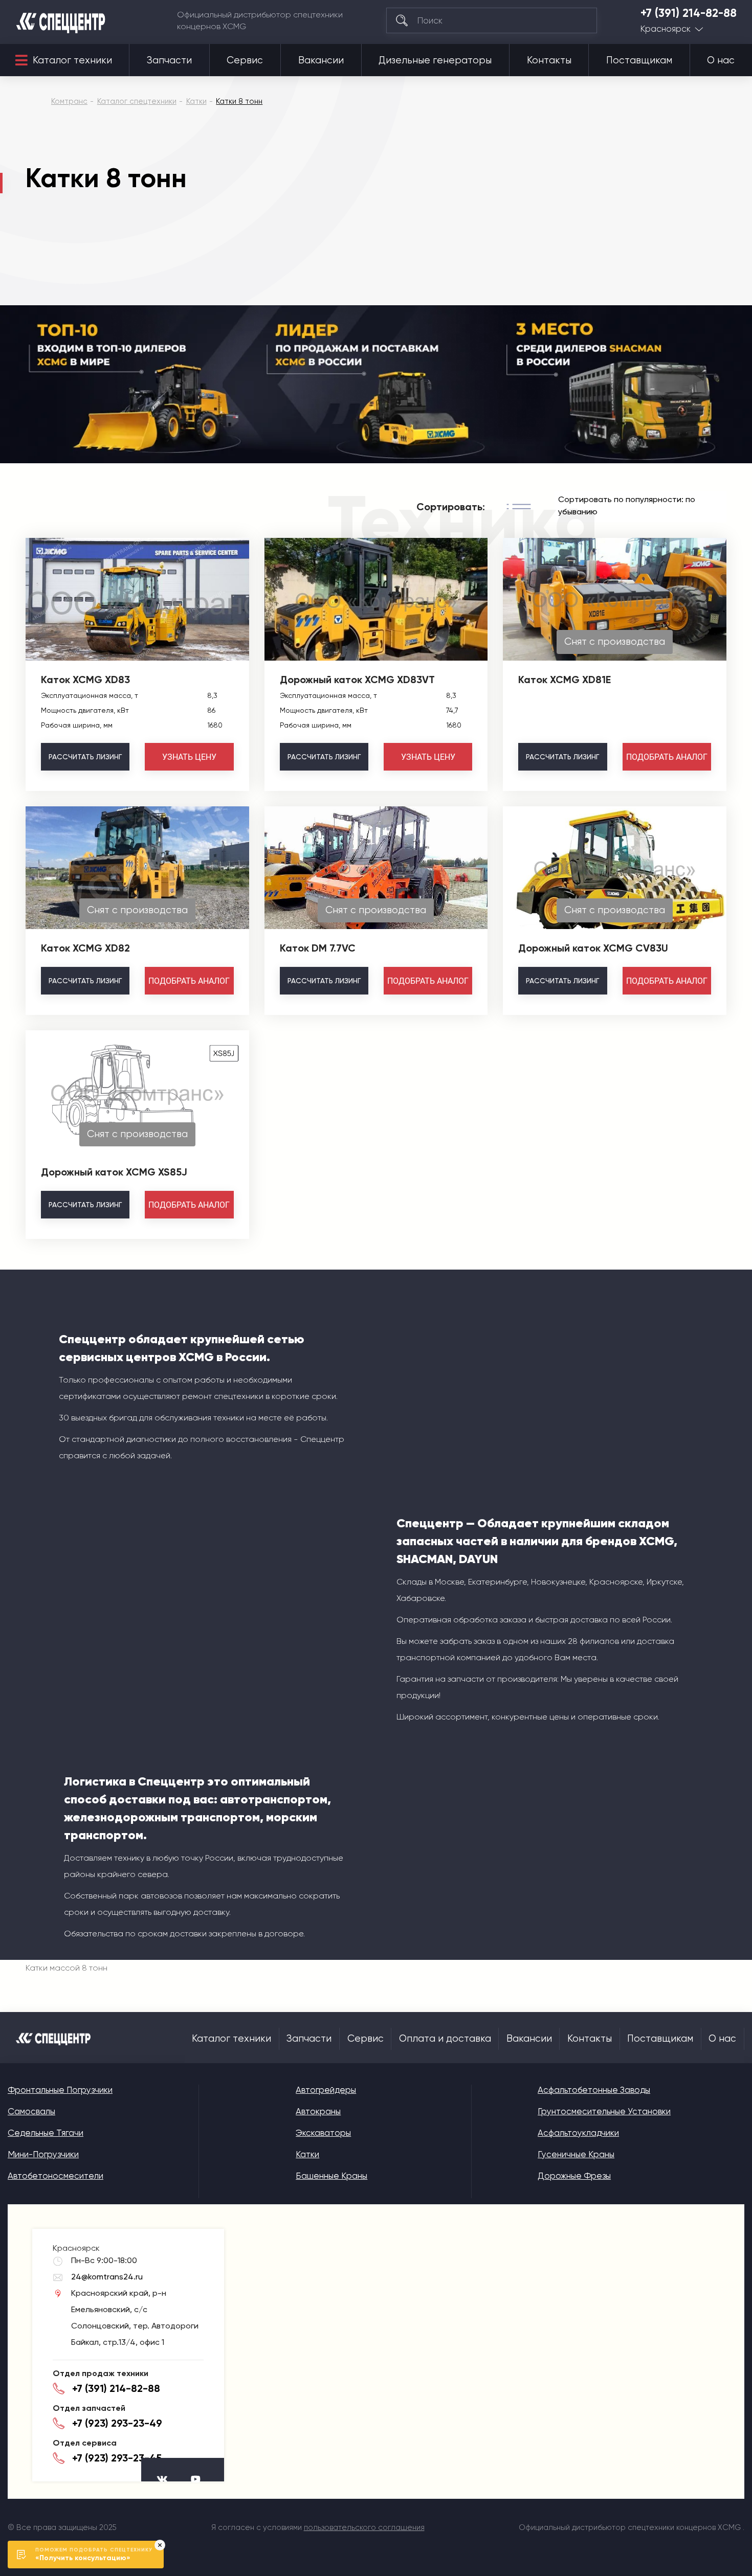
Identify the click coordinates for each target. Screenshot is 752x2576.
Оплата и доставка (445, 2039)
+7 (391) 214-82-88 (689, 13)
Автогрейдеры (326, 2090)
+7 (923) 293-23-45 (117, 2458)
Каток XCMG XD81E (565, 680)
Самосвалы (31, 2111)
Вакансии (321, 60)
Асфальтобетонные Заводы (594, 2090)
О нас (721, 60)
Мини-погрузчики (43, 2154)
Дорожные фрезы (574, 2176)
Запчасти (169, 60)
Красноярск (666, 29)
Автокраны (318, 2111)
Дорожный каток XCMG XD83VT (357, 680)
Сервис (245, 60)
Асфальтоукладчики (578, 2133)
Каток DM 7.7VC (318, 948)
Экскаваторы (323, 2133)
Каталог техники (72, 60)
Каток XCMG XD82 (85, 948)
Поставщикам (639, 60)
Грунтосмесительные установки (604, 2111)
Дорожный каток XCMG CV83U (593, 948)
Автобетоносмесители (56, 2176)
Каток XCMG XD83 (85, 680)
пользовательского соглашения (364, 2527)
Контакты (549, 60)
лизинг (85, 757)
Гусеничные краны (576, 2154)
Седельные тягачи (46, 2133)
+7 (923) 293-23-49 (117, 2423)
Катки (307, 2154)
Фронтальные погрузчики (60, 2090)
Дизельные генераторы (435, 60)
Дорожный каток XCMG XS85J (114, 1172)
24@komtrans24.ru (107, 2277)
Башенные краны (331, 2176)
